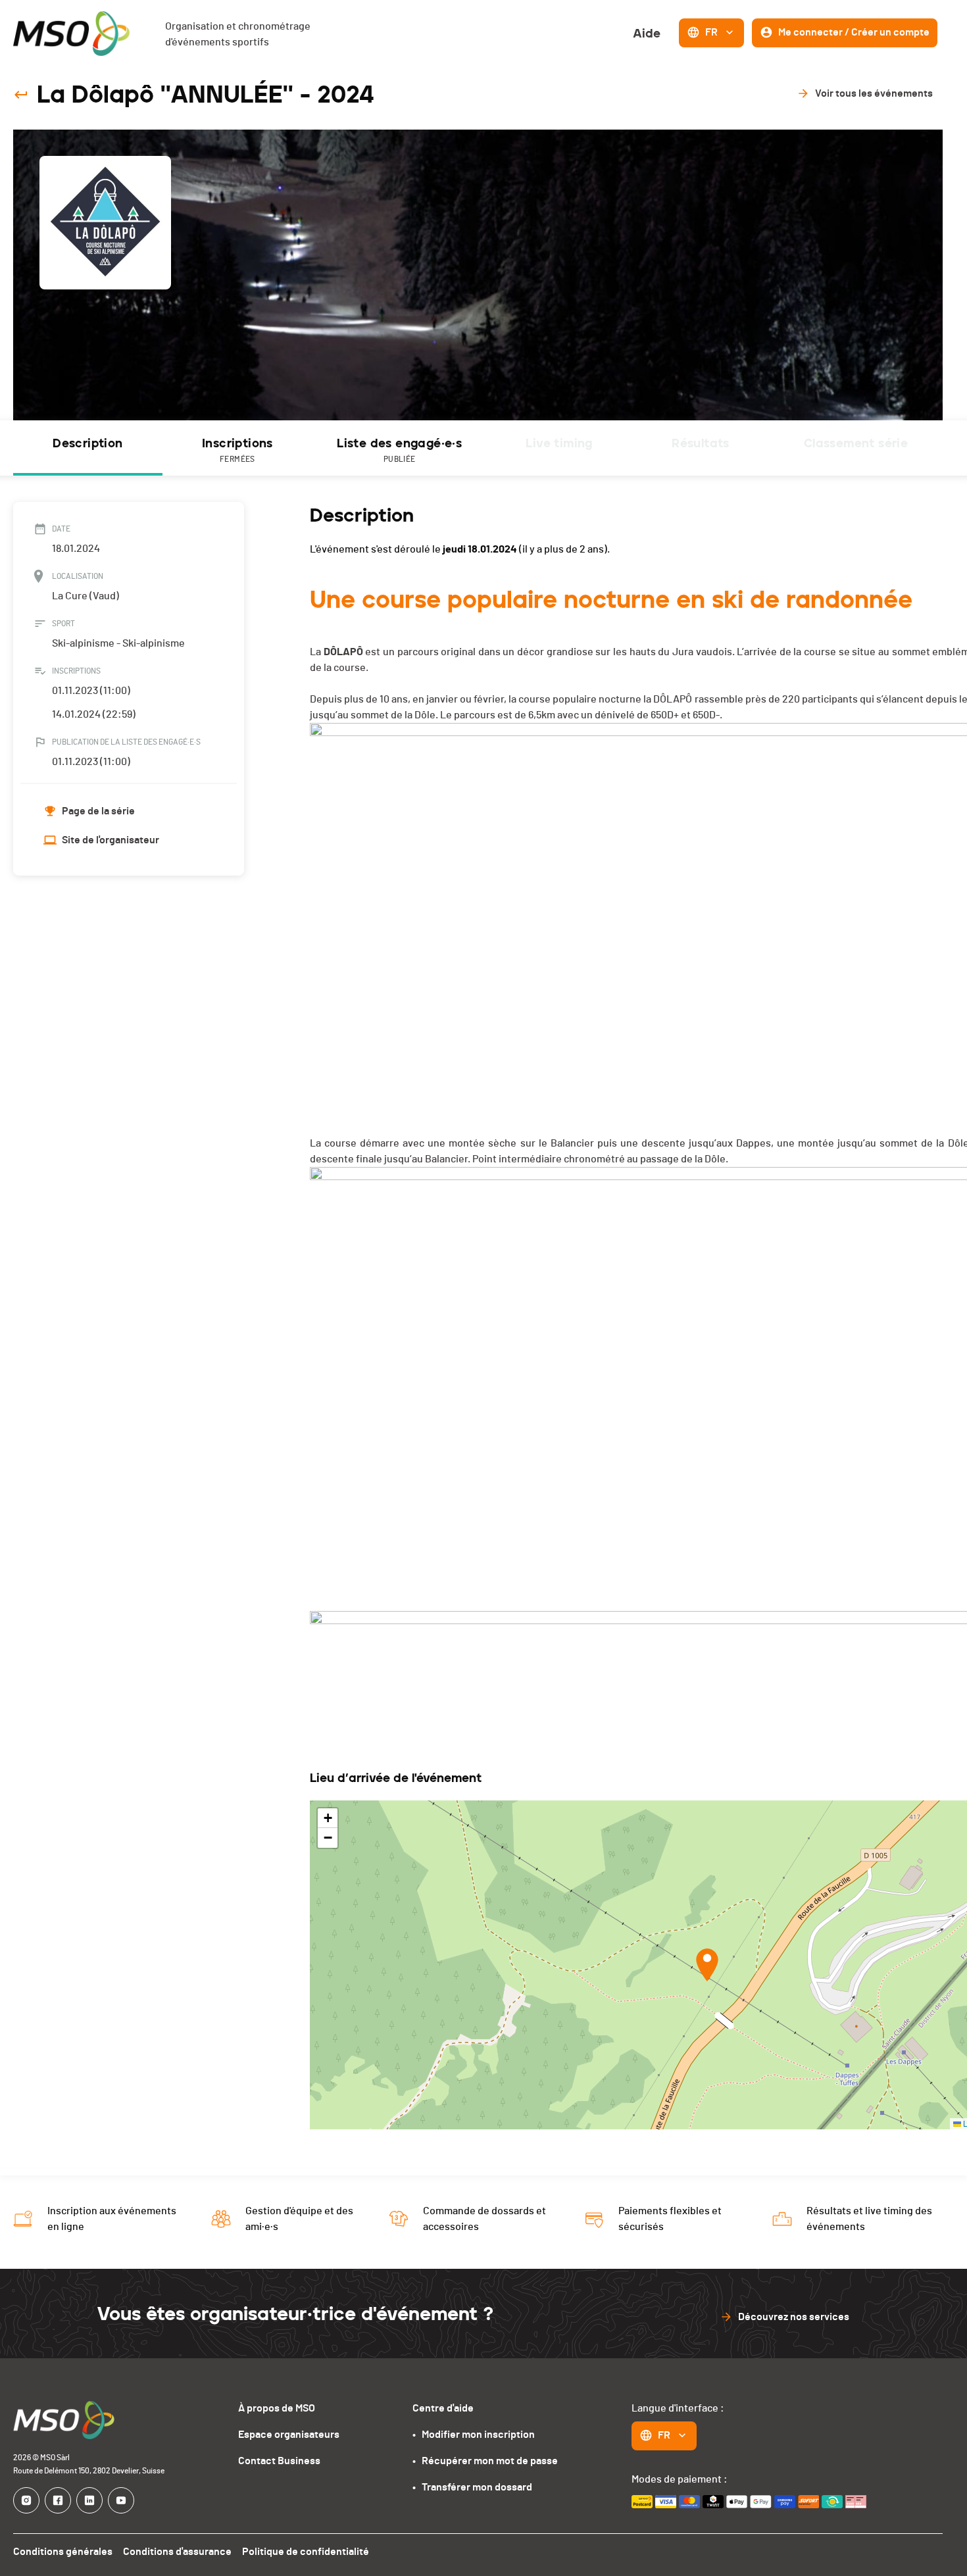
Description (87, 443)
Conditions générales (63, 2552)
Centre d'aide (443, 2408)
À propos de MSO (277, 2408)
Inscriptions (237, 450)
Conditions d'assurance (177, 2552)
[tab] (88, 448)
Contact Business (279, 2461)
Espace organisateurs (289, 2435)
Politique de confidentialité (306, 2552)
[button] (707, 1965)
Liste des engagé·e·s (399, 450)
